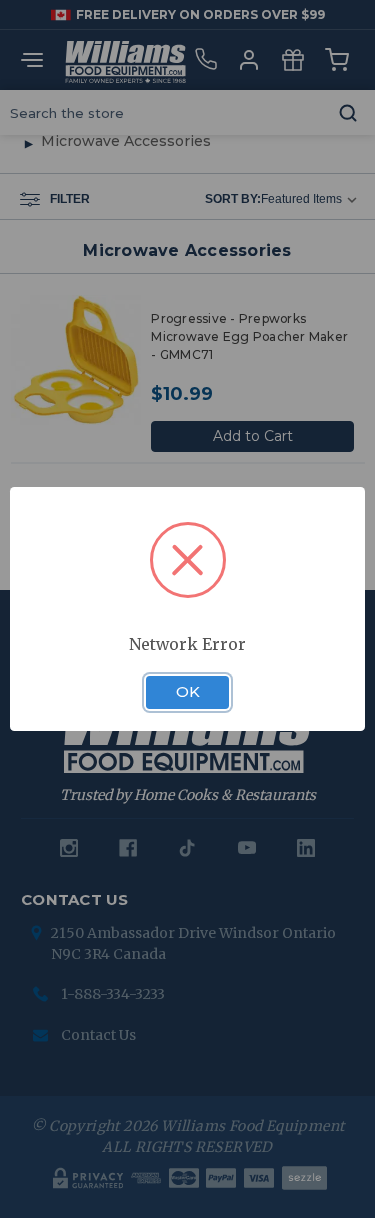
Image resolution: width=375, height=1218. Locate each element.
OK (188, 692)
